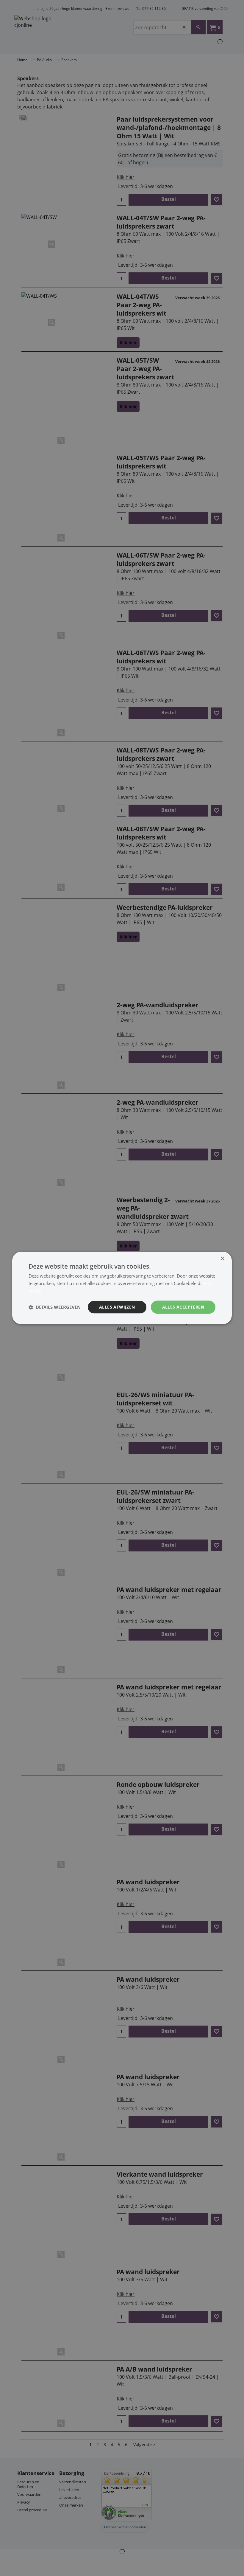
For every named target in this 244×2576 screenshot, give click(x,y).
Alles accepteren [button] (183, 1307)
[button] (55, 1307)
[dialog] (122, 1288)
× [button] (222, 1259)
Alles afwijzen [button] (117, 1307)
